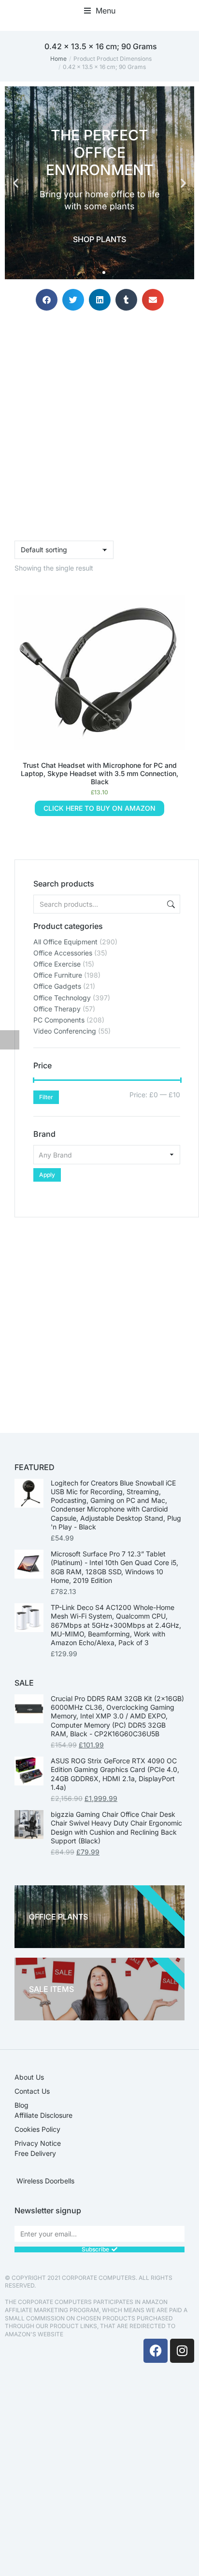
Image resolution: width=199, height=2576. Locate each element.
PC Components (59, 1020)
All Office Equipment (65, 942)
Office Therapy (57, 1009)
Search (170, 904)
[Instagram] (182, 2351)
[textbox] (107, 1155)
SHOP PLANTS (99, 239)
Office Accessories (63, 953)
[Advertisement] (99, 1317)
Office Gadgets (57, 986)
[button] (100, 11)
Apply (47, 1175)
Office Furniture (58, 975)
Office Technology (62, 998)
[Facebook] (156, 2351)
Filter (46, 1097)
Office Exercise (57, 964)
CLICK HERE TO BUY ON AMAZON (99, 808)
